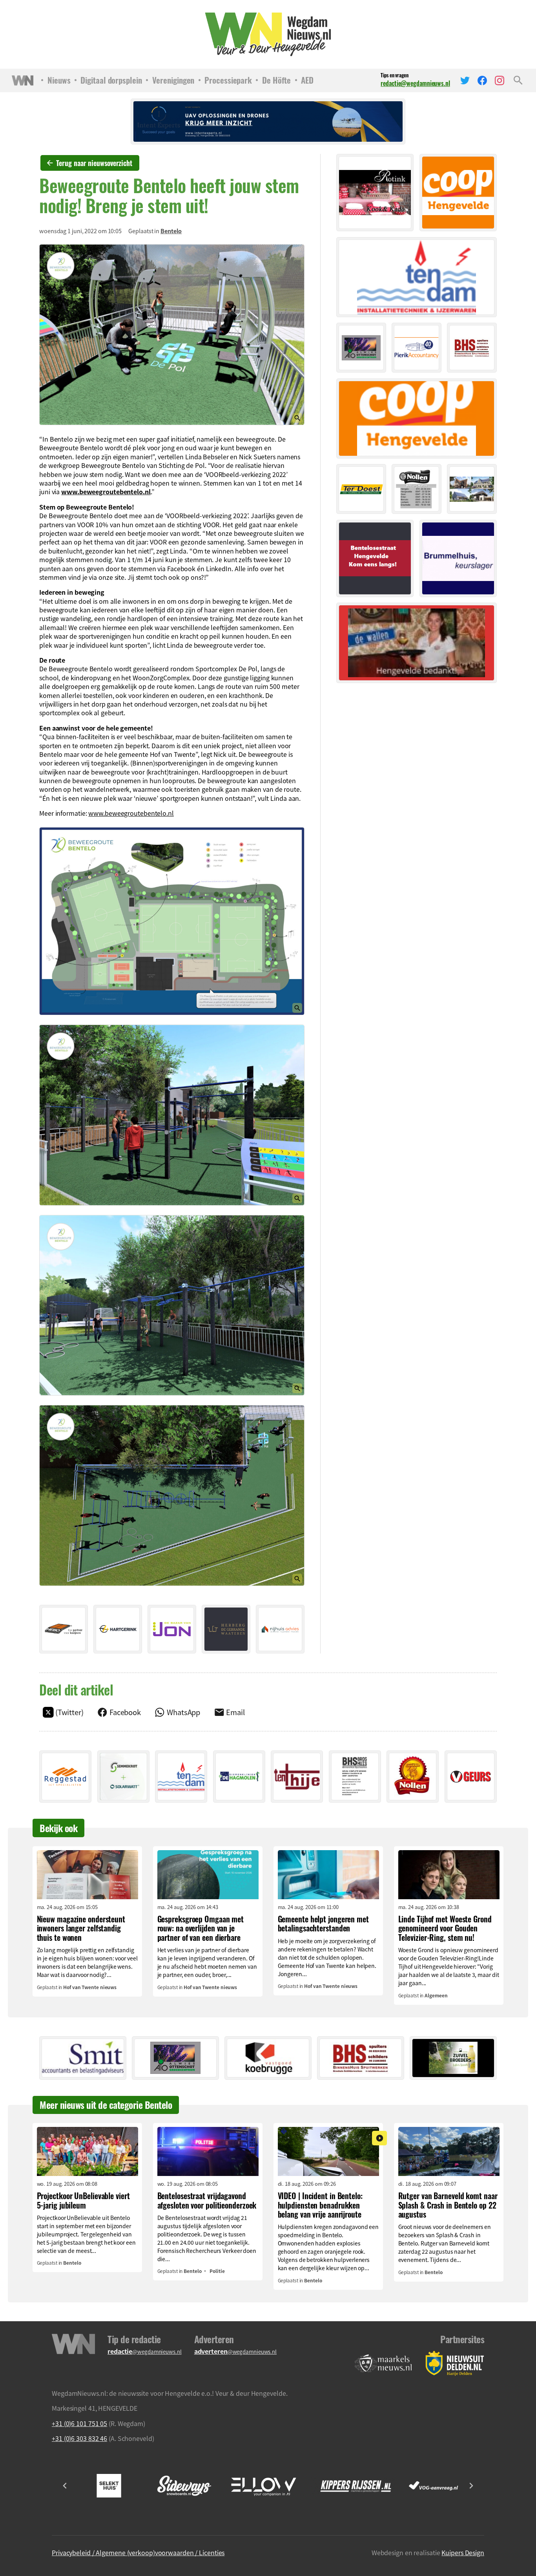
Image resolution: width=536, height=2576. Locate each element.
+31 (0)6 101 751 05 (79, 2423)
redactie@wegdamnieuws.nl (415, 83)
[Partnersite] (383, 2363)
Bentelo (171, 231)
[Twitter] (465, 80)
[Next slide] (471, 2486)
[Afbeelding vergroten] (172, 335)
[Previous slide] (65, 2486)
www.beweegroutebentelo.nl (106, 491)
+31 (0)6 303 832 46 (79, 2438)
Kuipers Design (463, 2552)
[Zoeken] (518, 80)
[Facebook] (482, 80)
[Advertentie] (64, 1629)
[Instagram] (500, 80)
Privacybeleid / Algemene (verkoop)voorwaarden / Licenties (138, 2552)
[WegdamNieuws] (268, 34)
